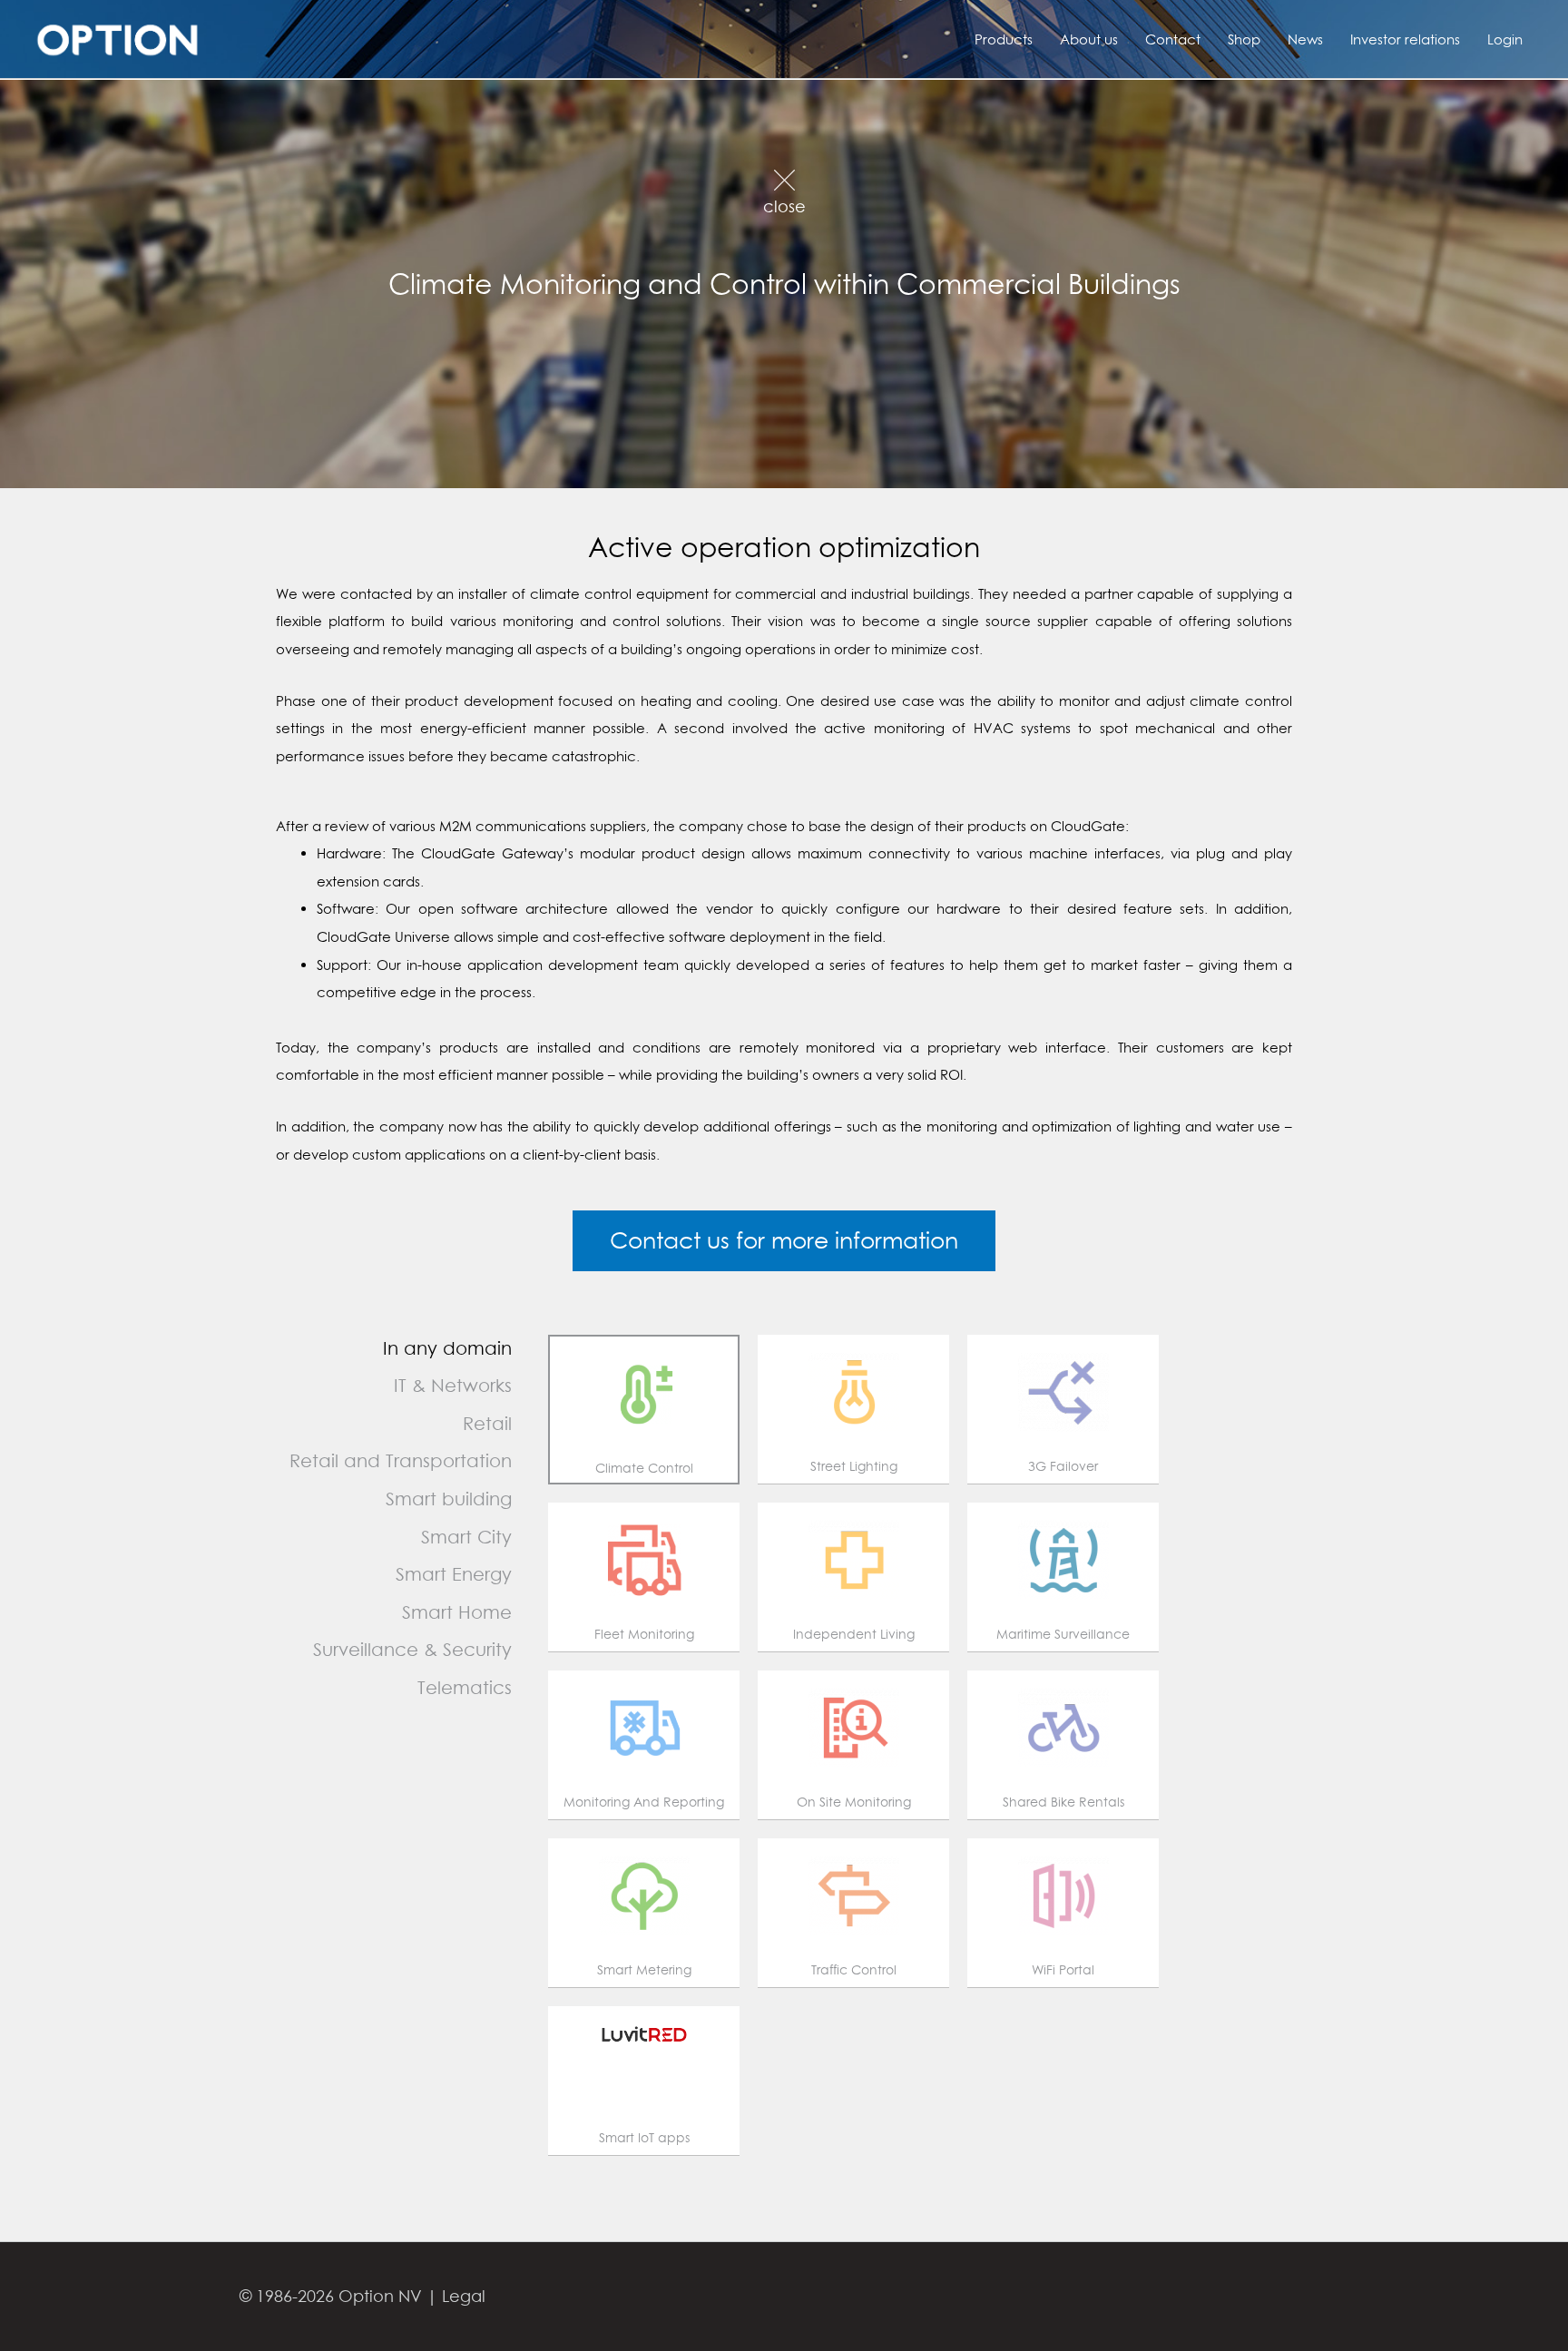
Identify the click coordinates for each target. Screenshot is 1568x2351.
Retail (487, 1423)
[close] (784, 170)
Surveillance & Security (412, 1649)
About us (1089, 39)
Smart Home (457, 1612)
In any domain (447, 1348)
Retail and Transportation (401, 1460)
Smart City (466, 1537)
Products (1004, 39)
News (1305, 39)
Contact (1173, 39)
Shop (1244, 39)
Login (1505, 39)
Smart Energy (454, 1574)
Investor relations (1405, 39)
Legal (464, 2296)
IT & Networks (453, 1385)
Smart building (449, 1499)
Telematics (465, 1687)
